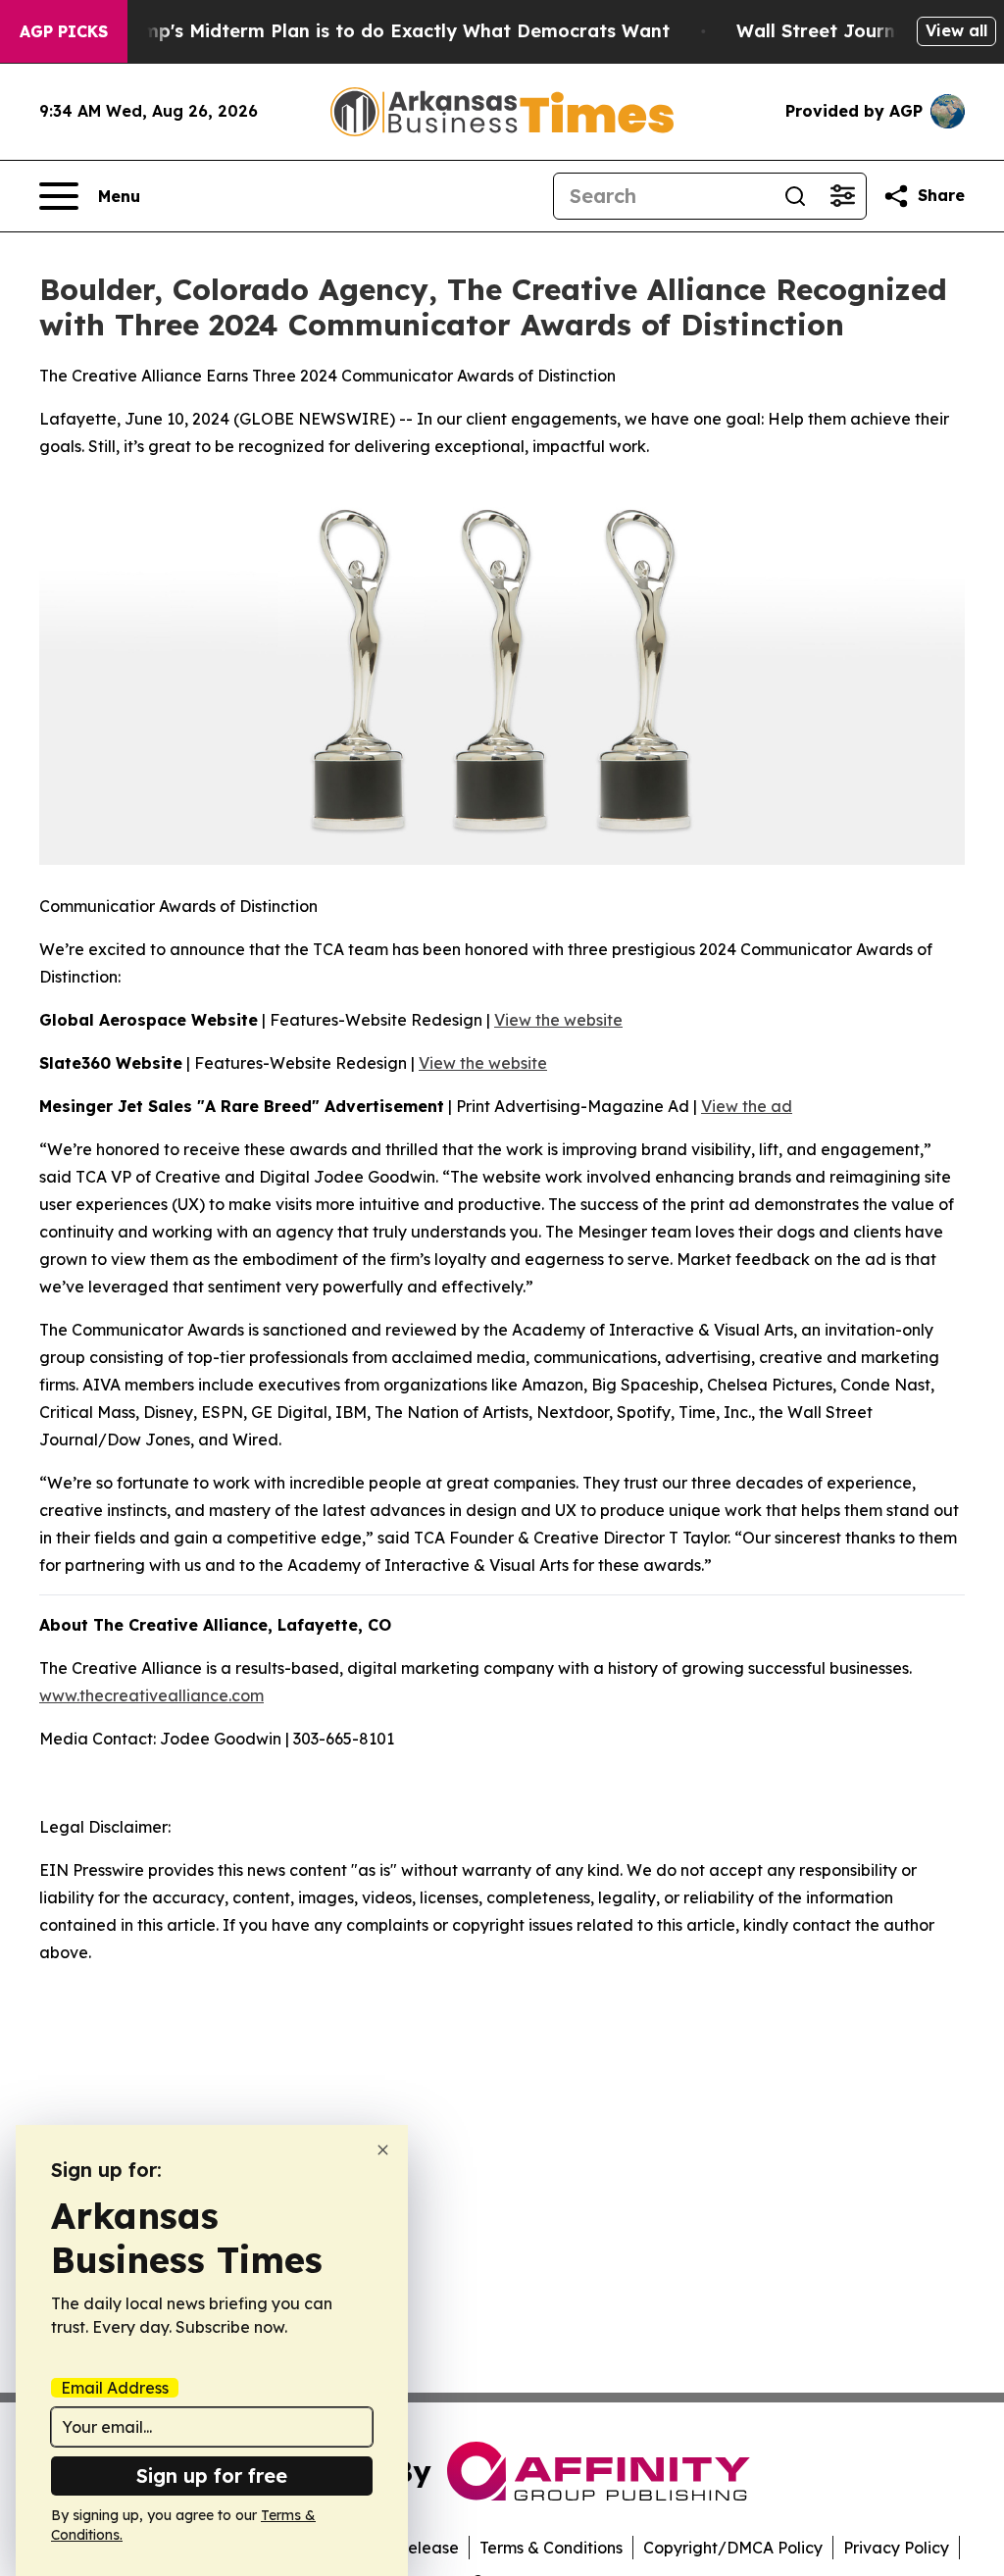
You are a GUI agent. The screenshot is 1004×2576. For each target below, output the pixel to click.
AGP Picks (64, 31)
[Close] (383, 2150)
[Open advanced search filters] (842, 196)
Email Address (115, 2388)
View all (956, 30)
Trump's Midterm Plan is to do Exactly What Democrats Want (391, 31)
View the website (558, 1020)
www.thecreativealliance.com (151, 1695)
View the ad (747, 1106)
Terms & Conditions (551, 2548)
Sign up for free (212, 2475)
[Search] (795, 196)
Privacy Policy (896, 2548)
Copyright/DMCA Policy (733, 2548)
